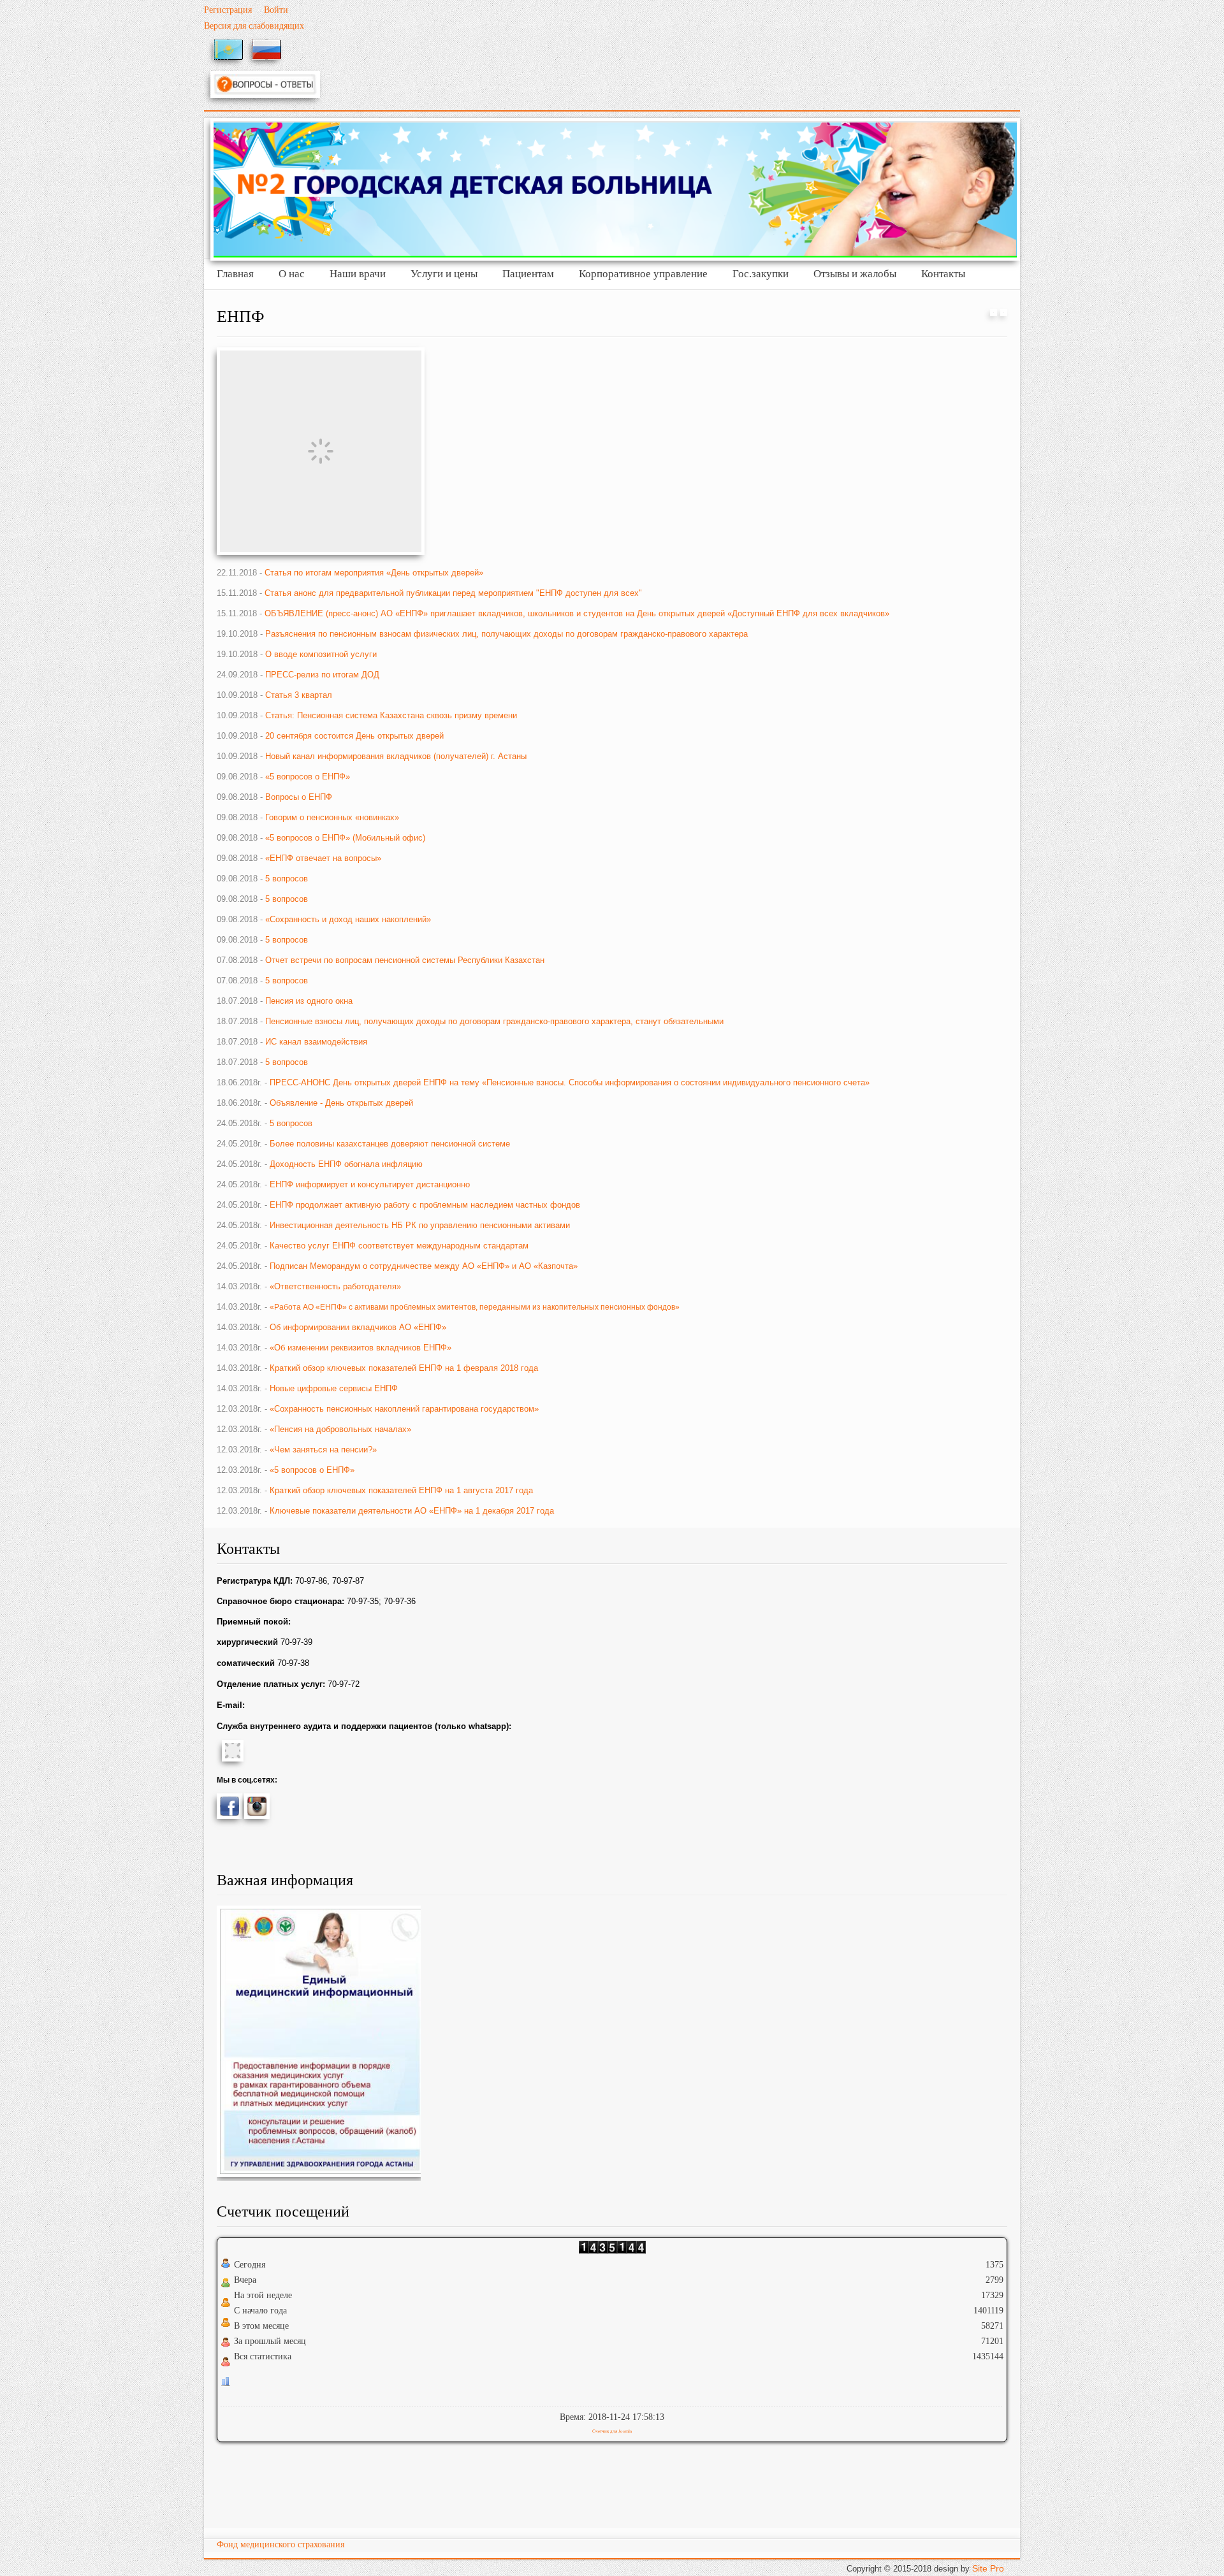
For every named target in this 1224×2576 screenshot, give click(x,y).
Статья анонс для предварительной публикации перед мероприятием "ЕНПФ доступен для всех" (453, 593)
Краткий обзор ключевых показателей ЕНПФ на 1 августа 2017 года (401, 1490)
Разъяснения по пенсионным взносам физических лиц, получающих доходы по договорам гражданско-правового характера (508, 634)
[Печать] (994, 313)
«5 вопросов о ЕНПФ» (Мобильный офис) (345, 838)
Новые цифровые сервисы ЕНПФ (334, 1388)
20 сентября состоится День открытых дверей (354, 736)
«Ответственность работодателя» (335, 1286)
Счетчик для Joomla (612, 2431)
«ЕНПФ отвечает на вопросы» (323, 858)
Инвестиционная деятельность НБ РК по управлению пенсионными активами (420, 1225)
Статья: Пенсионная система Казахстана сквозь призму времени (391, 715)
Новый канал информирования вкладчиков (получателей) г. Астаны (396, 756)
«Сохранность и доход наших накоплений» (348, 919)
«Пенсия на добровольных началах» (340, 1429)
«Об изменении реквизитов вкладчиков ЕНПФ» (361, 1348)
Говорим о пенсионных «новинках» (332, 817)
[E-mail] (1004, 313)
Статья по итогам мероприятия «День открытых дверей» (374, 573)
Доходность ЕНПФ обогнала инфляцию (346, 1164)
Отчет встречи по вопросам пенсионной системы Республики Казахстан (405, 960)
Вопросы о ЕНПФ (299, 797)
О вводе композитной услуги (321, 654)
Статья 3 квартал (299, 695)
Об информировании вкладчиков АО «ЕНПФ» (358, 1327)
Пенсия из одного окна (309, 1001)
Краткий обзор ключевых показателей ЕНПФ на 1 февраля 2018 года (404, 1368)
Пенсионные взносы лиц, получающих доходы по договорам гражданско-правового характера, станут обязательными (494, 1021)
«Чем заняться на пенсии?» (323, 1450)
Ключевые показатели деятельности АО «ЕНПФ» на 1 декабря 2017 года (412, 1511)
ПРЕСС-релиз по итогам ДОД (322, 675)
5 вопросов (287, 879)
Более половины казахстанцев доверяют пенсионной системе (390, 1144)
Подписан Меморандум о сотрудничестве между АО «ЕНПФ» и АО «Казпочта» (424, 1266)
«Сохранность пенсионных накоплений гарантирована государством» (404, 1409)
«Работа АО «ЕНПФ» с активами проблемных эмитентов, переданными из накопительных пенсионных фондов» (475, 1307)
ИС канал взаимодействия (316, 1042)
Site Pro (988, 2568)
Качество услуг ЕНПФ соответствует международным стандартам (399, 1246)
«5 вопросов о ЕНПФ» (308, 777)
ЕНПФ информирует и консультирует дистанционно (370, 1184)
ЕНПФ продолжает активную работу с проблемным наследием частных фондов (425, 1205)
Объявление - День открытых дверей (341, 1103)
